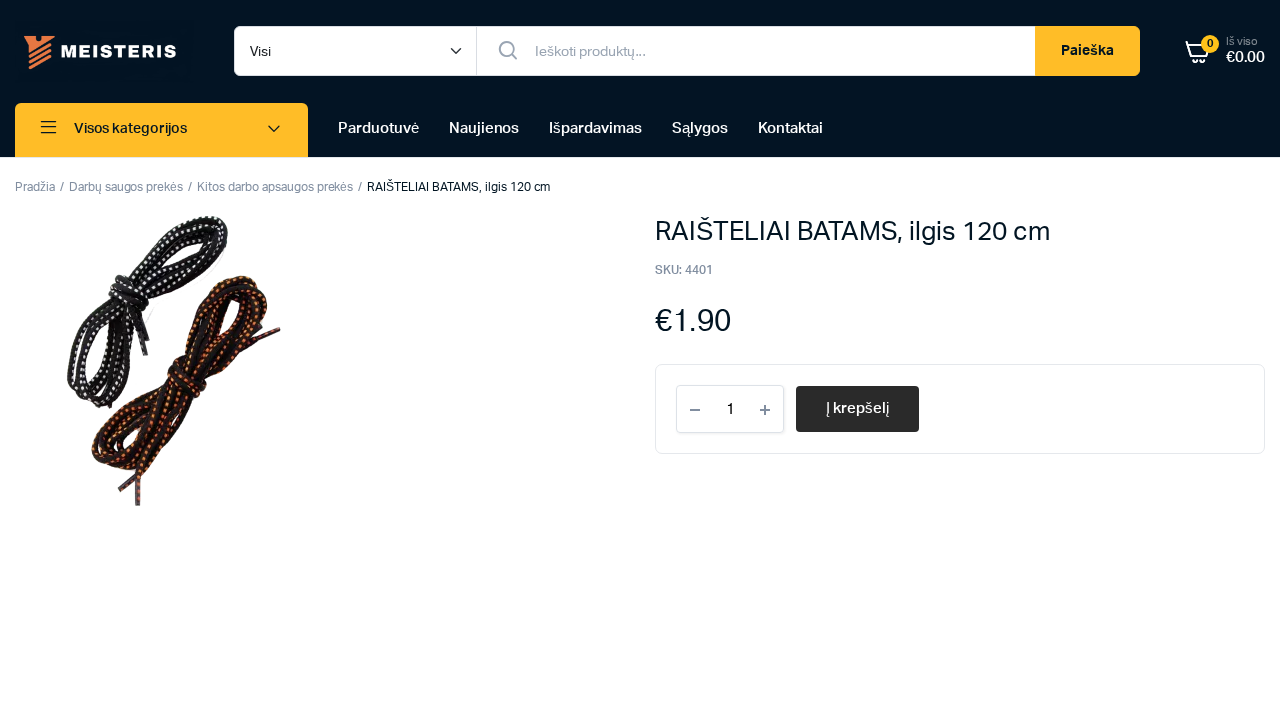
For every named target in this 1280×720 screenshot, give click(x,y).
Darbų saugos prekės (126, 187)
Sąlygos (700, 128)
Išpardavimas (595, 128)
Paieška (1087, 51)
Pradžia (35, 187)
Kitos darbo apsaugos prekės (275, 187)
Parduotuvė (378, 128)
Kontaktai (790, 128)
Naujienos (484, 128)
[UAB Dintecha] (104, 51)
